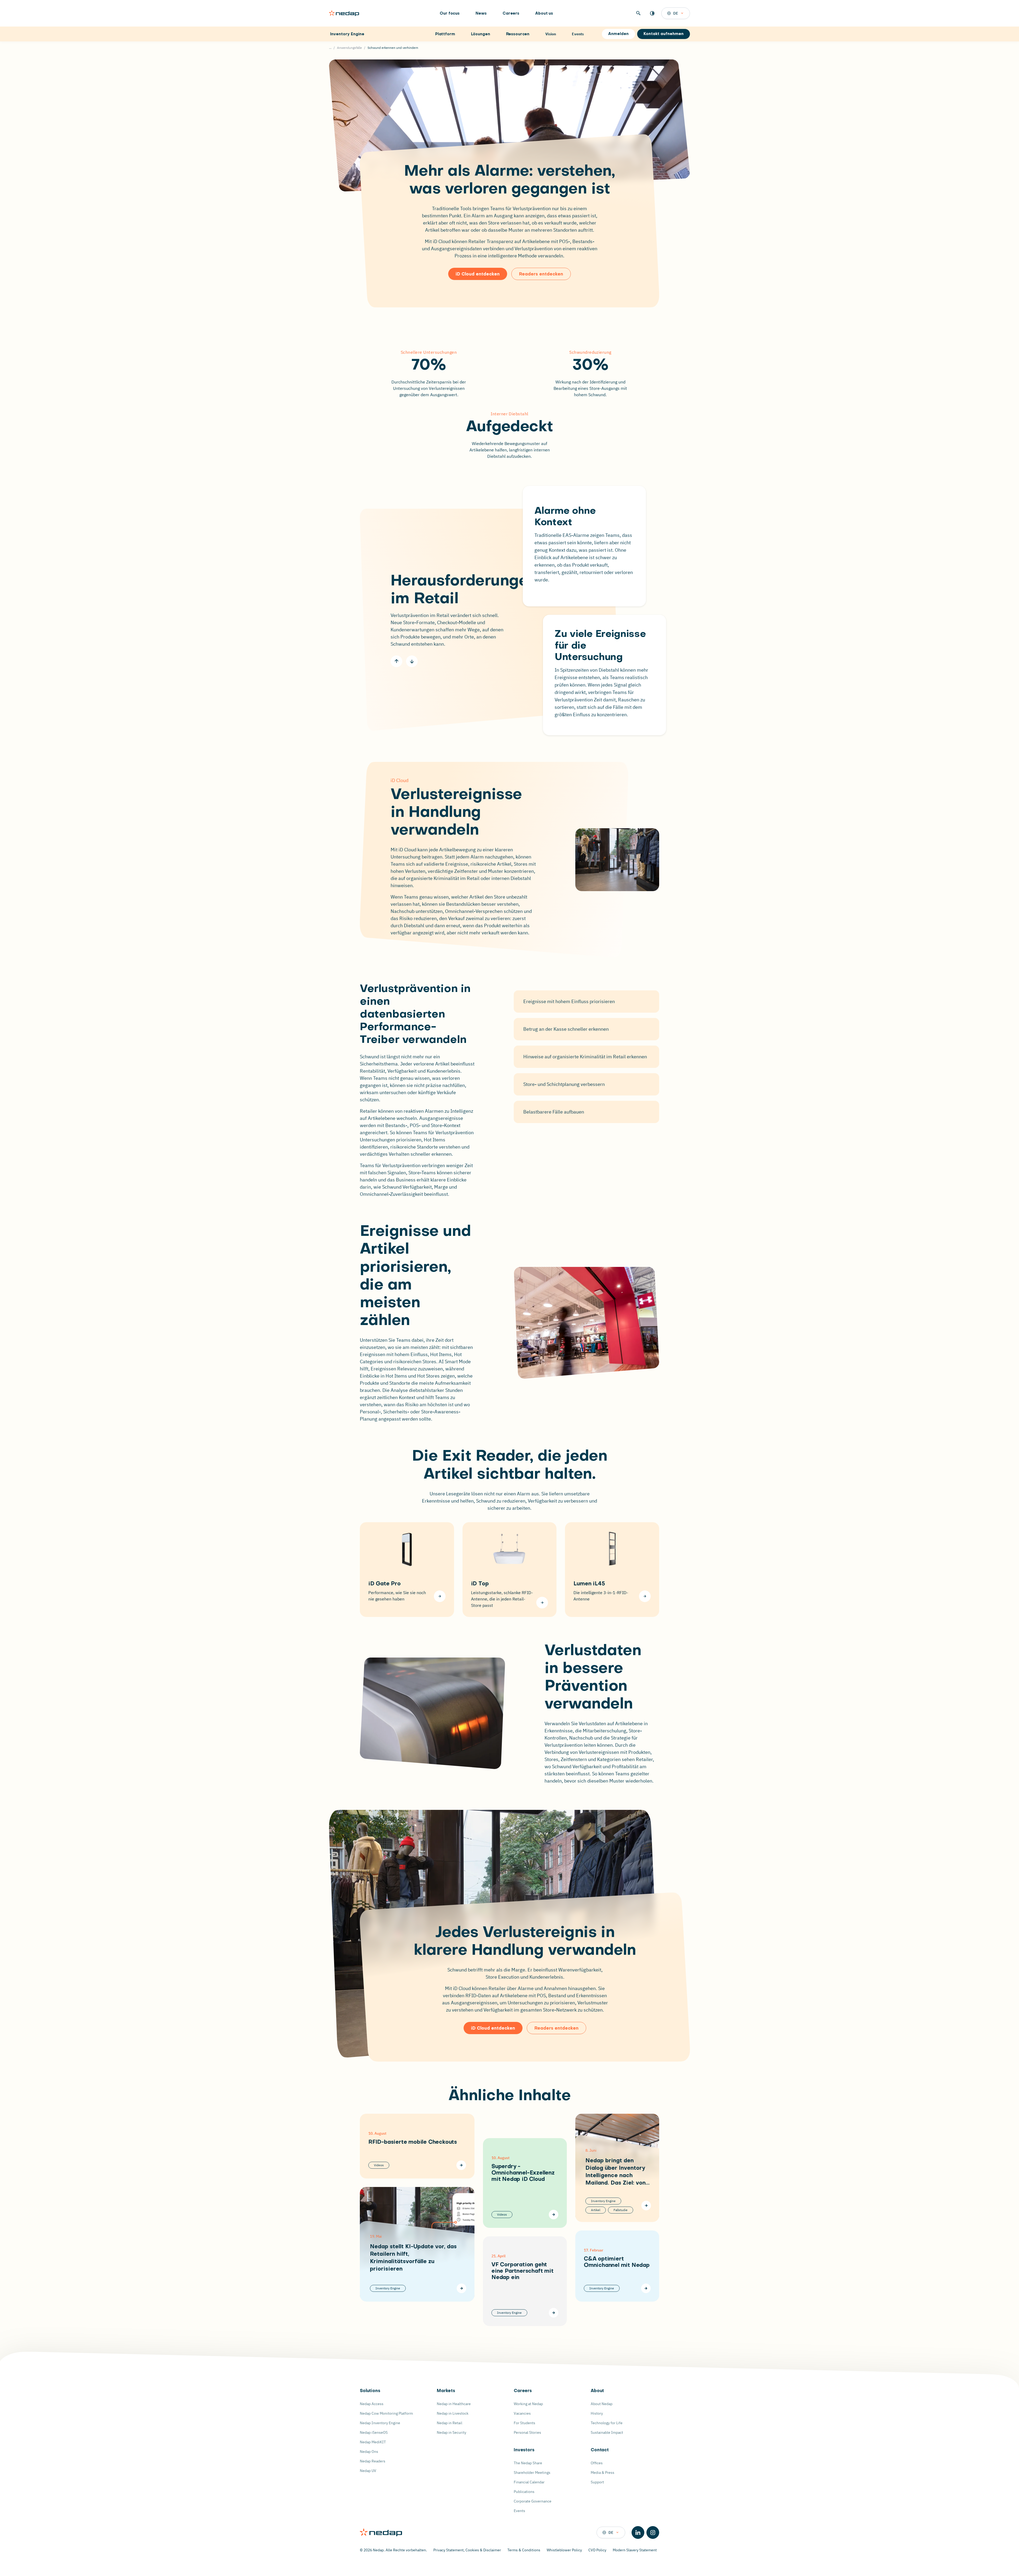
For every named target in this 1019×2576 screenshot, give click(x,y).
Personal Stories (527, 2432)
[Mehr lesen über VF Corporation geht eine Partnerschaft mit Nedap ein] (554, 2313)
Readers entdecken (541, 274)
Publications (524, 2492)
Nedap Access (372, 2404)
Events (519, 2511)
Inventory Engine (347, 34)
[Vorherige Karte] (396, 661)
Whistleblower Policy (564, 2550)
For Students (524, 2423)
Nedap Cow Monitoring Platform (386, 2413)
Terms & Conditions (524, 2550)
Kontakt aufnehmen (664, 34)
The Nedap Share (528, 2463)
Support (597, 2482)
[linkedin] (638, 2532)
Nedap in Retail (450, 2423)
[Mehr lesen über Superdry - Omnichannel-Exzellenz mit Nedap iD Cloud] (554, 2215)
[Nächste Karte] (412, 661)
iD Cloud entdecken (478, 274)
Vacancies (522, 2413)
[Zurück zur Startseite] (344, 13)
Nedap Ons (369, 2452)
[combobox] (676, 13)
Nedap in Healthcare (454, 2404)
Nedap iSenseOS (374, 2432)
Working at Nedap (528, 2404)
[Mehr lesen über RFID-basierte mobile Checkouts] (461, 2165)
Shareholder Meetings (532, 2473)
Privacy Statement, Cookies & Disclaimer (467, 2550)
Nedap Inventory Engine (380, 2423)
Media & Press (603, 2473)
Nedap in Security (452, 2432)
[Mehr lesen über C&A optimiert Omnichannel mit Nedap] (646, 2288)
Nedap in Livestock (453, 2413)
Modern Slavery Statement (635, 2550)
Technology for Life (607, 2423)
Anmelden (618, 34)
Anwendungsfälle (349, 48)
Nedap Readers (373, 2461)
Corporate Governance (533, 2501)
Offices (597, 2463)
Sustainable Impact (607, 2432)
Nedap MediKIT (373, 2442)
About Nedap (602, 2404)
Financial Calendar (529, 2482)
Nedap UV (368, 2471)
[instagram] (653, 2532)
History (597, 2413)
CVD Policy (597, 2550)
